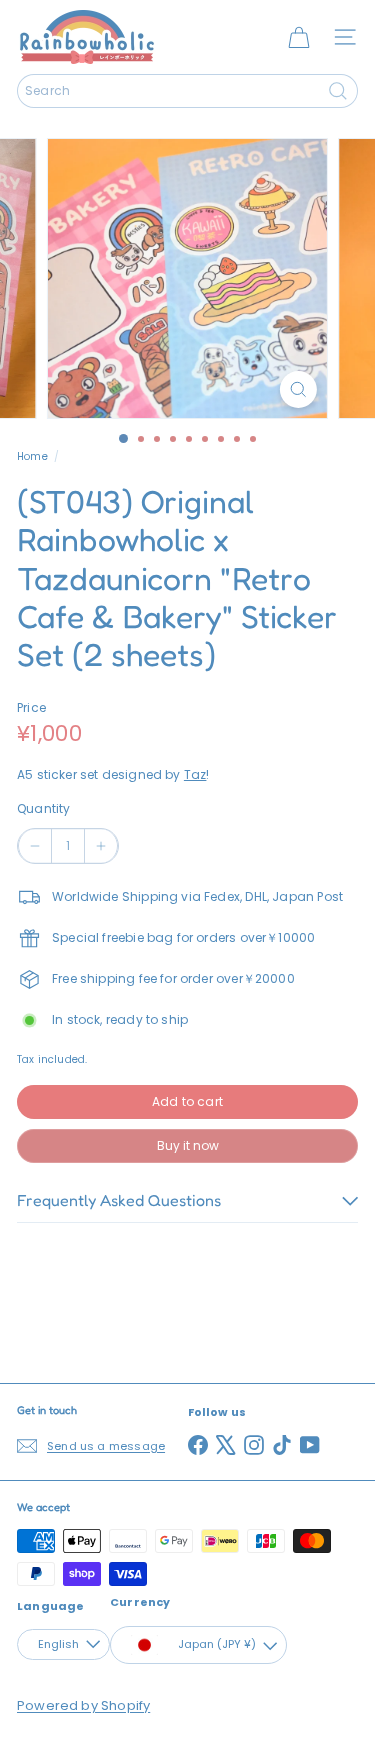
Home (32, 456)
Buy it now (188, 1145)
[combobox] (187, 91)
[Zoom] (298, 389)
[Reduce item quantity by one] (35, 846)
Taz (195, 774)
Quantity (43, 808)
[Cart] (299, 37)
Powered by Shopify (83, 1705)
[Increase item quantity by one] (101, 846)
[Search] (338, 91)
